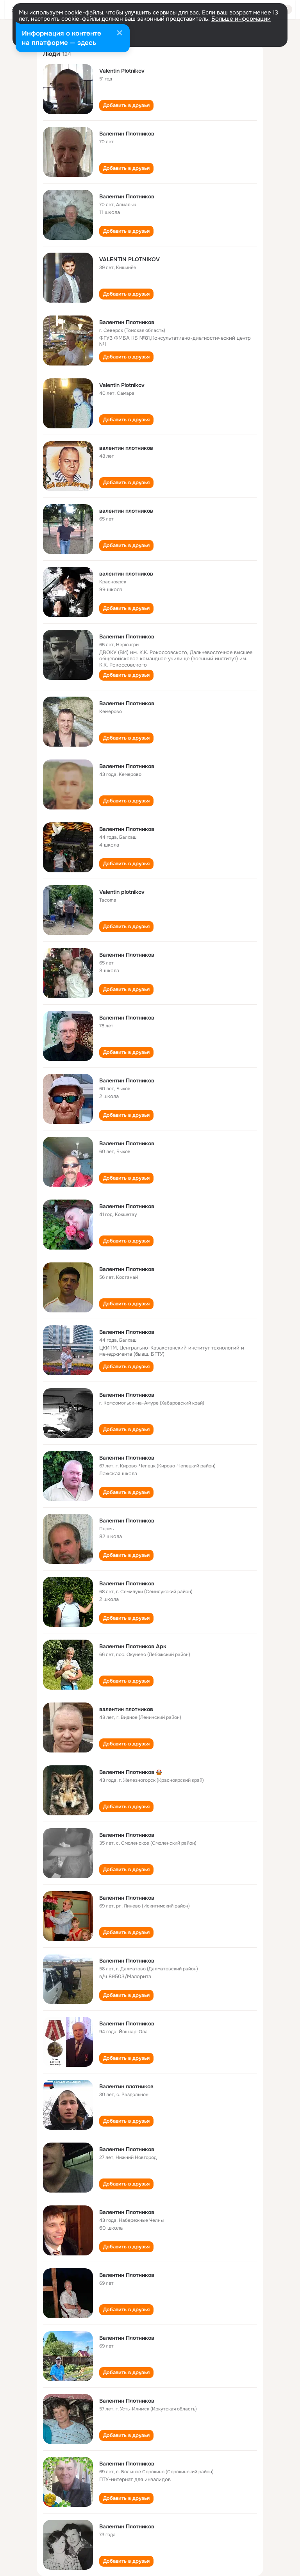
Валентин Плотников (127, 134)
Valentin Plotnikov (122, 71)
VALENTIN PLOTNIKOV (129, 259)
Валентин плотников (126, 2086)
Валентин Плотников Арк (133, 1646)
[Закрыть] (120, 34)
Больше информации (241, 19)
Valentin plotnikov (122, 892)
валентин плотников (126, 448)
